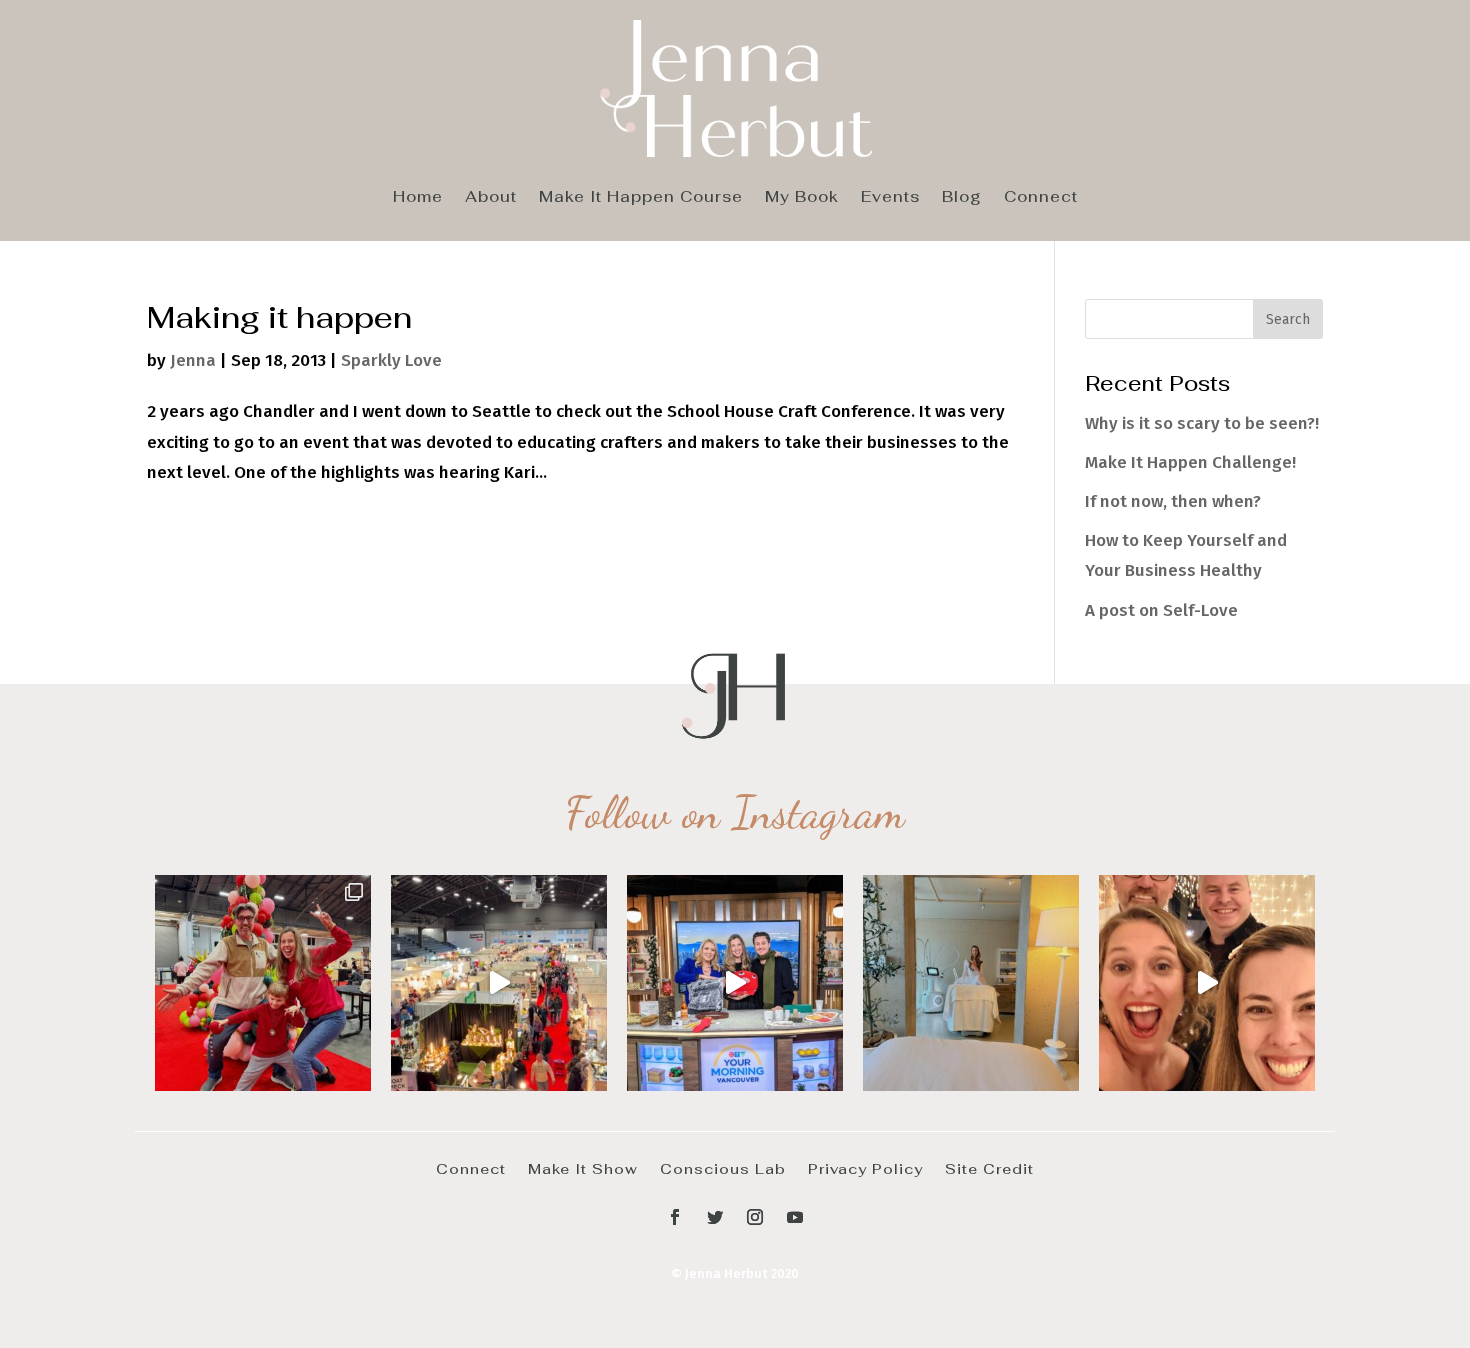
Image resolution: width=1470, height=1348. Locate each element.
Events (890, 198)
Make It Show (583, 1168)
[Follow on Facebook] (675, 1217)
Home (418, 198)
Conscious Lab (723, 1168)
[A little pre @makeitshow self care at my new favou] (971, 983)
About (491, 198)
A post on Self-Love (1161, 610)
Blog (962, 198)
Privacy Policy (865, 1168)
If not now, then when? (1173, 501)
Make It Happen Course (641, 198)
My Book (802, 198)
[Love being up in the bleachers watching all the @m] (499, 983)
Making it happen (279, 317)
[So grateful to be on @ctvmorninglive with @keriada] (735, 983)
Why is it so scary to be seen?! (1202, 423)
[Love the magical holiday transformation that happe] (1207, 983)
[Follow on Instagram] (755, 1217)
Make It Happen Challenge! (1190, 462)
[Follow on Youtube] (795, 1217)
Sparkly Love (391, 360)
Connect (1041, 198)
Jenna (193, 360)
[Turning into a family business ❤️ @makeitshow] (263, 983)
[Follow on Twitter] (715, 1217)
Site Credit (989, 1168)
